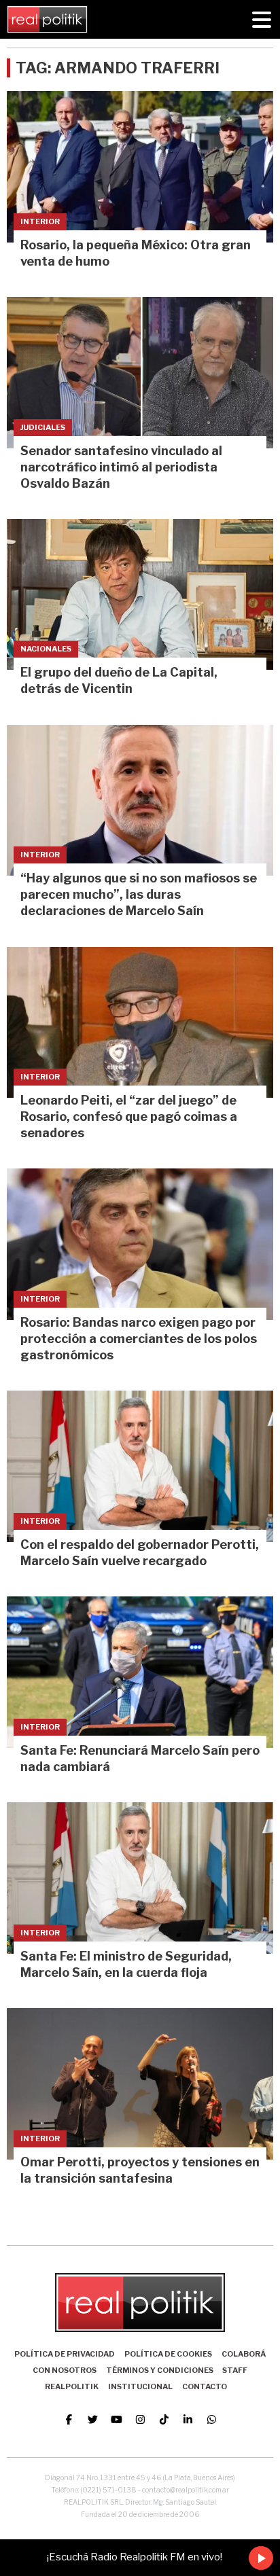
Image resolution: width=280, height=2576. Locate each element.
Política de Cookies (168, 2354)
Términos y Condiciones (160, 2370)
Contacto (205, 2386)
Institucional (140, 2386)
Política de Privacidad (65, 2354)
